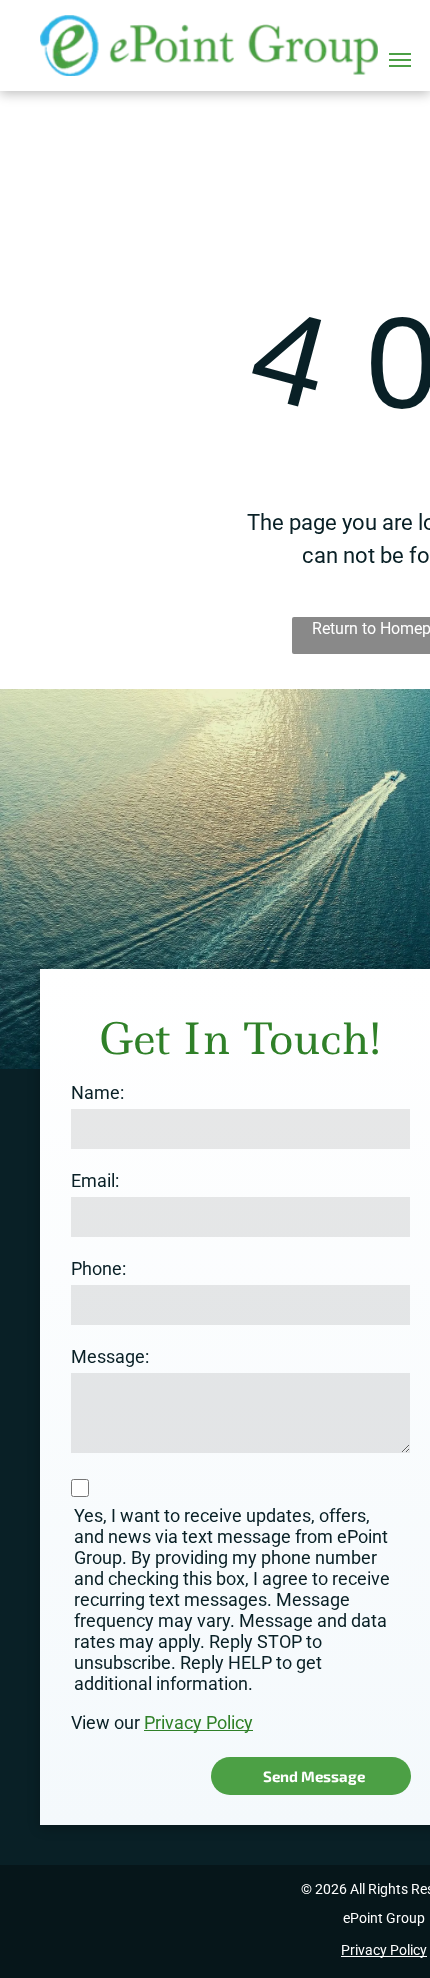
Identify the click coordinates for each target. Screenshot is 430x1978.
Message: (110, 1356)
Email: (95, 1180)
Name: (97, 1092)
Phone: (98, 1268)
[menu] (400, 60)
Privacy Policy (198, 1722)
